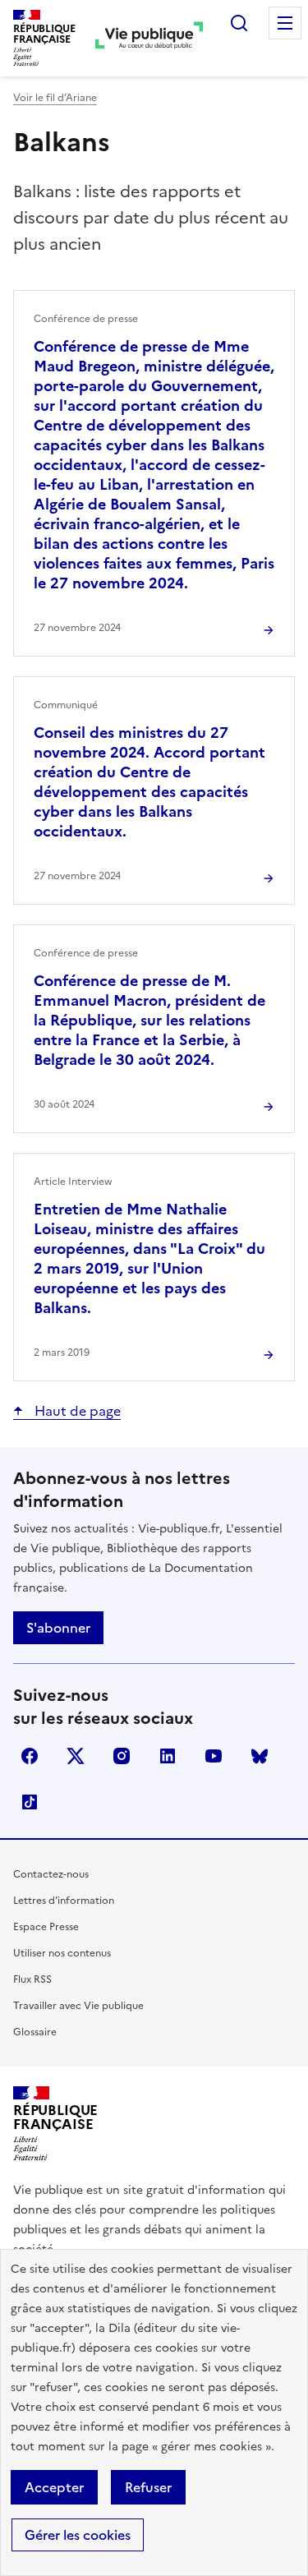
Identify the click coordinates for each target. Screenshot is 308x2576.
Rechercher (239, 23)
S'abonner (58, 1628)
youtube (214, 1756)
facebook (30, 1756)
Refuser (148, 2487)
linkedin (168, 1756)
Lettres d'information (64, 1901)
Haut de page (76, 1411)
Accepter (54, 2487)
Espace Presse (46, 1927)
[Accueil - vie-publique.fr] (149, 38)
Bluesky (260, 1756)
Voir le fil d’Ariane (55, 98)
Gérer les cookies (78, 2535)
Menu (285, 23)
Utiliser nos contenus (62, 1953)
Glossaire (35, 2032)
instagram (122, 1756)
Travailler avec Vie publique (78, 2006)
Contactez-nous (51, 1874)
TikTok (30, 1802)
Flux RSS (32, 1979)
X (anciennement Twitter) (76, 1756)
